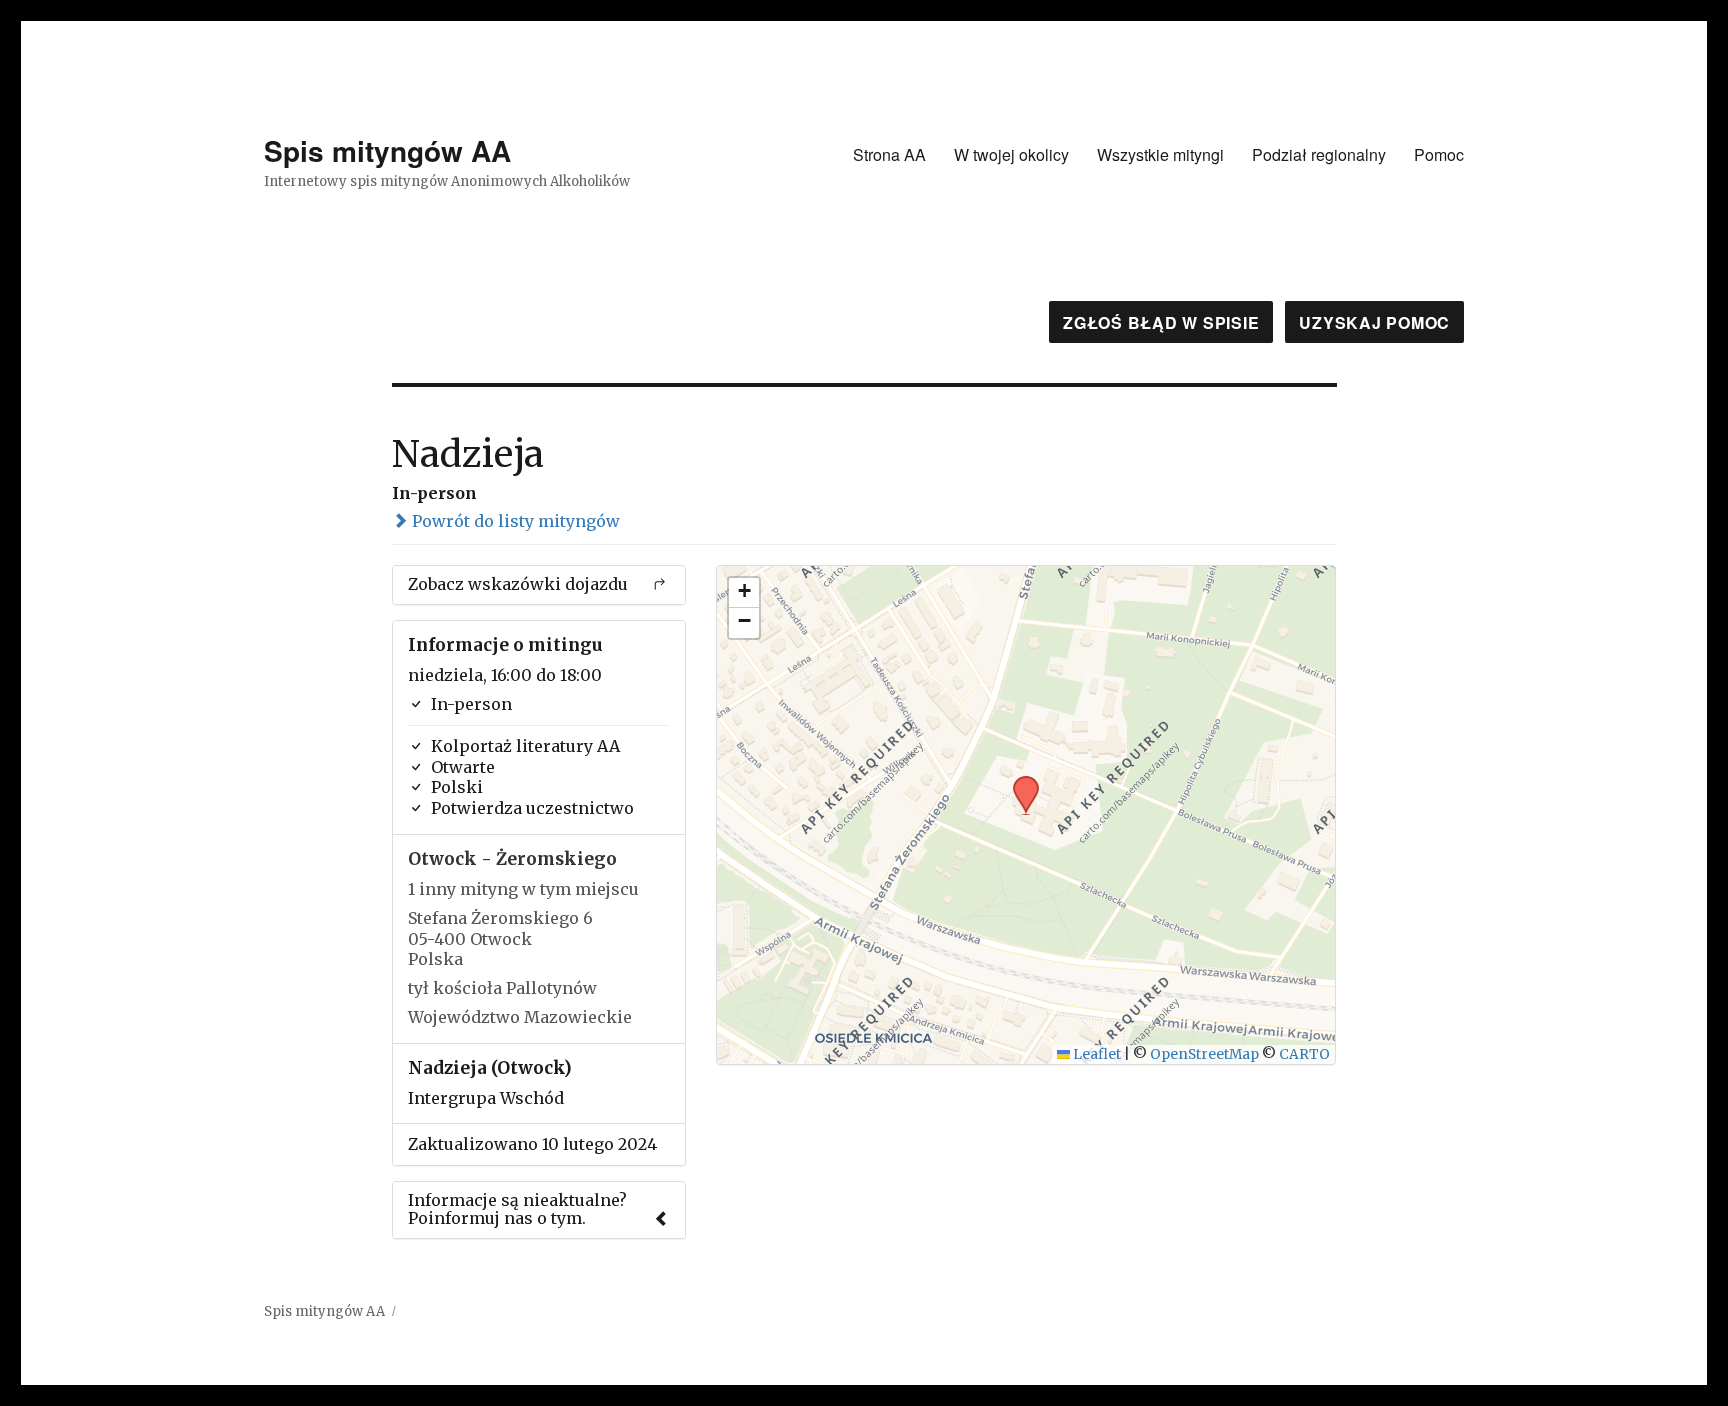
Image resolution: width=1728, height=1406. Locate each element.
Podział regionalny (1319, 154)
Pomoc (1439, 154)
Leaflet (1095, 1054)
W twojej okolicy (1011, 154)
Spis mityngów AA (387, 150)
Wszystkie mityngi (1160, 154)
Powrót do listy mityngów (514, 521)
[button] (1019, 782)
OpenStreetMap (1204, 1054)
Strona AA (889, 154)
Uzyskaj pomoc (1374, 322)
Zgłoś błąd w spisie (1161, 322)
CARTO (1304, 1054)
